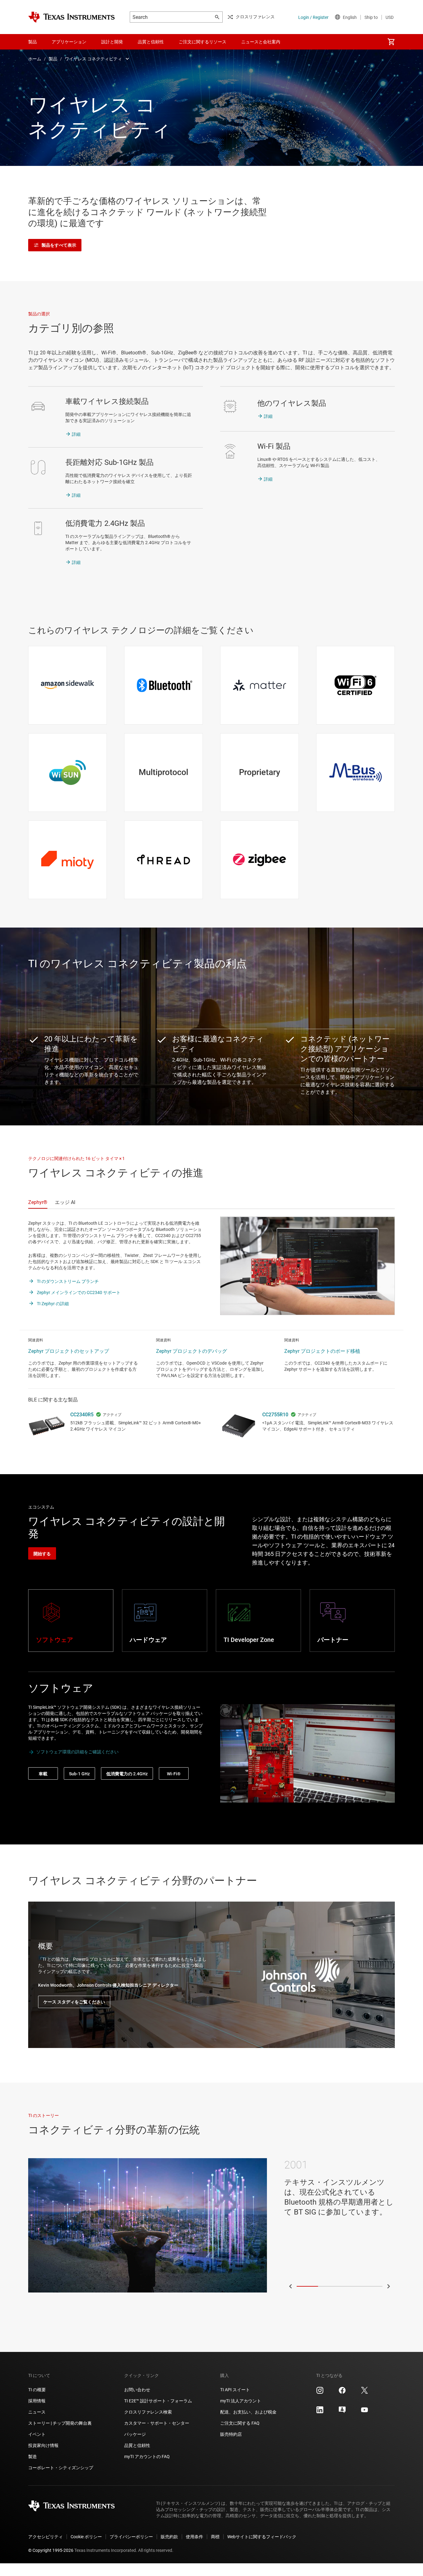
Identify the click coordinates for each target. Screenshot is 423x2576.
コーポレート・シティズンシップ (61, 2468)
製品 (53, 59)
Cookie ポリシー (86, 2537)
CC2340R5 (82, 1415)
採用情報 (37, 2401)
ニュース (37, 2412)
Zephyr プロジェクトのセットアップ (69, 1351)
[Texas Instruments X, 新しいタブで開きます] (364, 2392)
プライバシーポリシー (131, 2537)
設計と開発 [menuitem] (112, 42)
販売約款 (169, 2537)
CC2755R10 (275, 1415)
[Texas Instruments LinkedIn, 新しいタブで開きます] (320, 2412)
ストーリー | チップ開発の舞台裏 (60, 2423)
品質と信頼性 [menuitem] (151, 42)
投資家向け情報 (43, 2445)
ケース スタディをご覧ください (74, 2002)
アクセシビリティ (46, 2537)
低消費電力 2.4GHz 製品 (105, 523)
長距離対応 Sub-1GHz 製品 (109, 462)
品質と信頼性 (137, 2445)
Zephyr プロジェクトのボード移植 (322, 1351)
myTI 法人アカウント (241, 2401)
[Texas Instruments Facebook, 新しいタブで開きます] (342, 2392)
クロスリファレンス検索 (148, 2412)
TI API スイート (235, 2390)
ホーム (35, 59)
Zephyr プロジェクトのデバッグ (192, 1351)
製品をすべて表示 (59, 245)
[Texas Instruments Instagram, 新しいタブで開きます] (320, 2392)
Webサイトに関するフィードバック (262, 2537)
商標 (215, 2537)
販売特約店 (231, 2434)
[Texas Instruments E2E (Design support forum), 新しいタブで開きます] (342, 2412)
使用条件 (194, 2537)
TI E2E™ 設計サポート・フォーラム (158, 2401)
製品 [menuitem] (33, 42)
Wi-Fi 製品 (274, 446)
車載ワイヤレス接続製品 (107, 401)
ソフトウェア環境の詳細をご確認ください (77, 1752)
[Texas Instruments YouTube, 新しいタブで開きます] (364, 2412)
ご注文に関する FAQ (240, 2423)
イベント (37, 2434)
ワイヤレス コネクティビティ (93, 59)
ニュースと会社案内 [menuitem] (261, 42)
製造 (33, 2457)
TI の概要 (37, 2390)
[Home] (72, 17)
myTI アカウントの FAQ (147, 2457)
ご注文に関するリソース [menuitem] (203, 42)
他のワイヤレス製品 (292, 403)
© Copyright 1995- (51, 2550)
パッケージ (135, 2434)
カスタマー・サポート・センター (157, 2423)
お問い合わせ (137, 2390)
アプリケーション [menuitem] (69, 42)
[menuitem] (391, 42)
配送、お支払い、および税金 (248, 2412)
